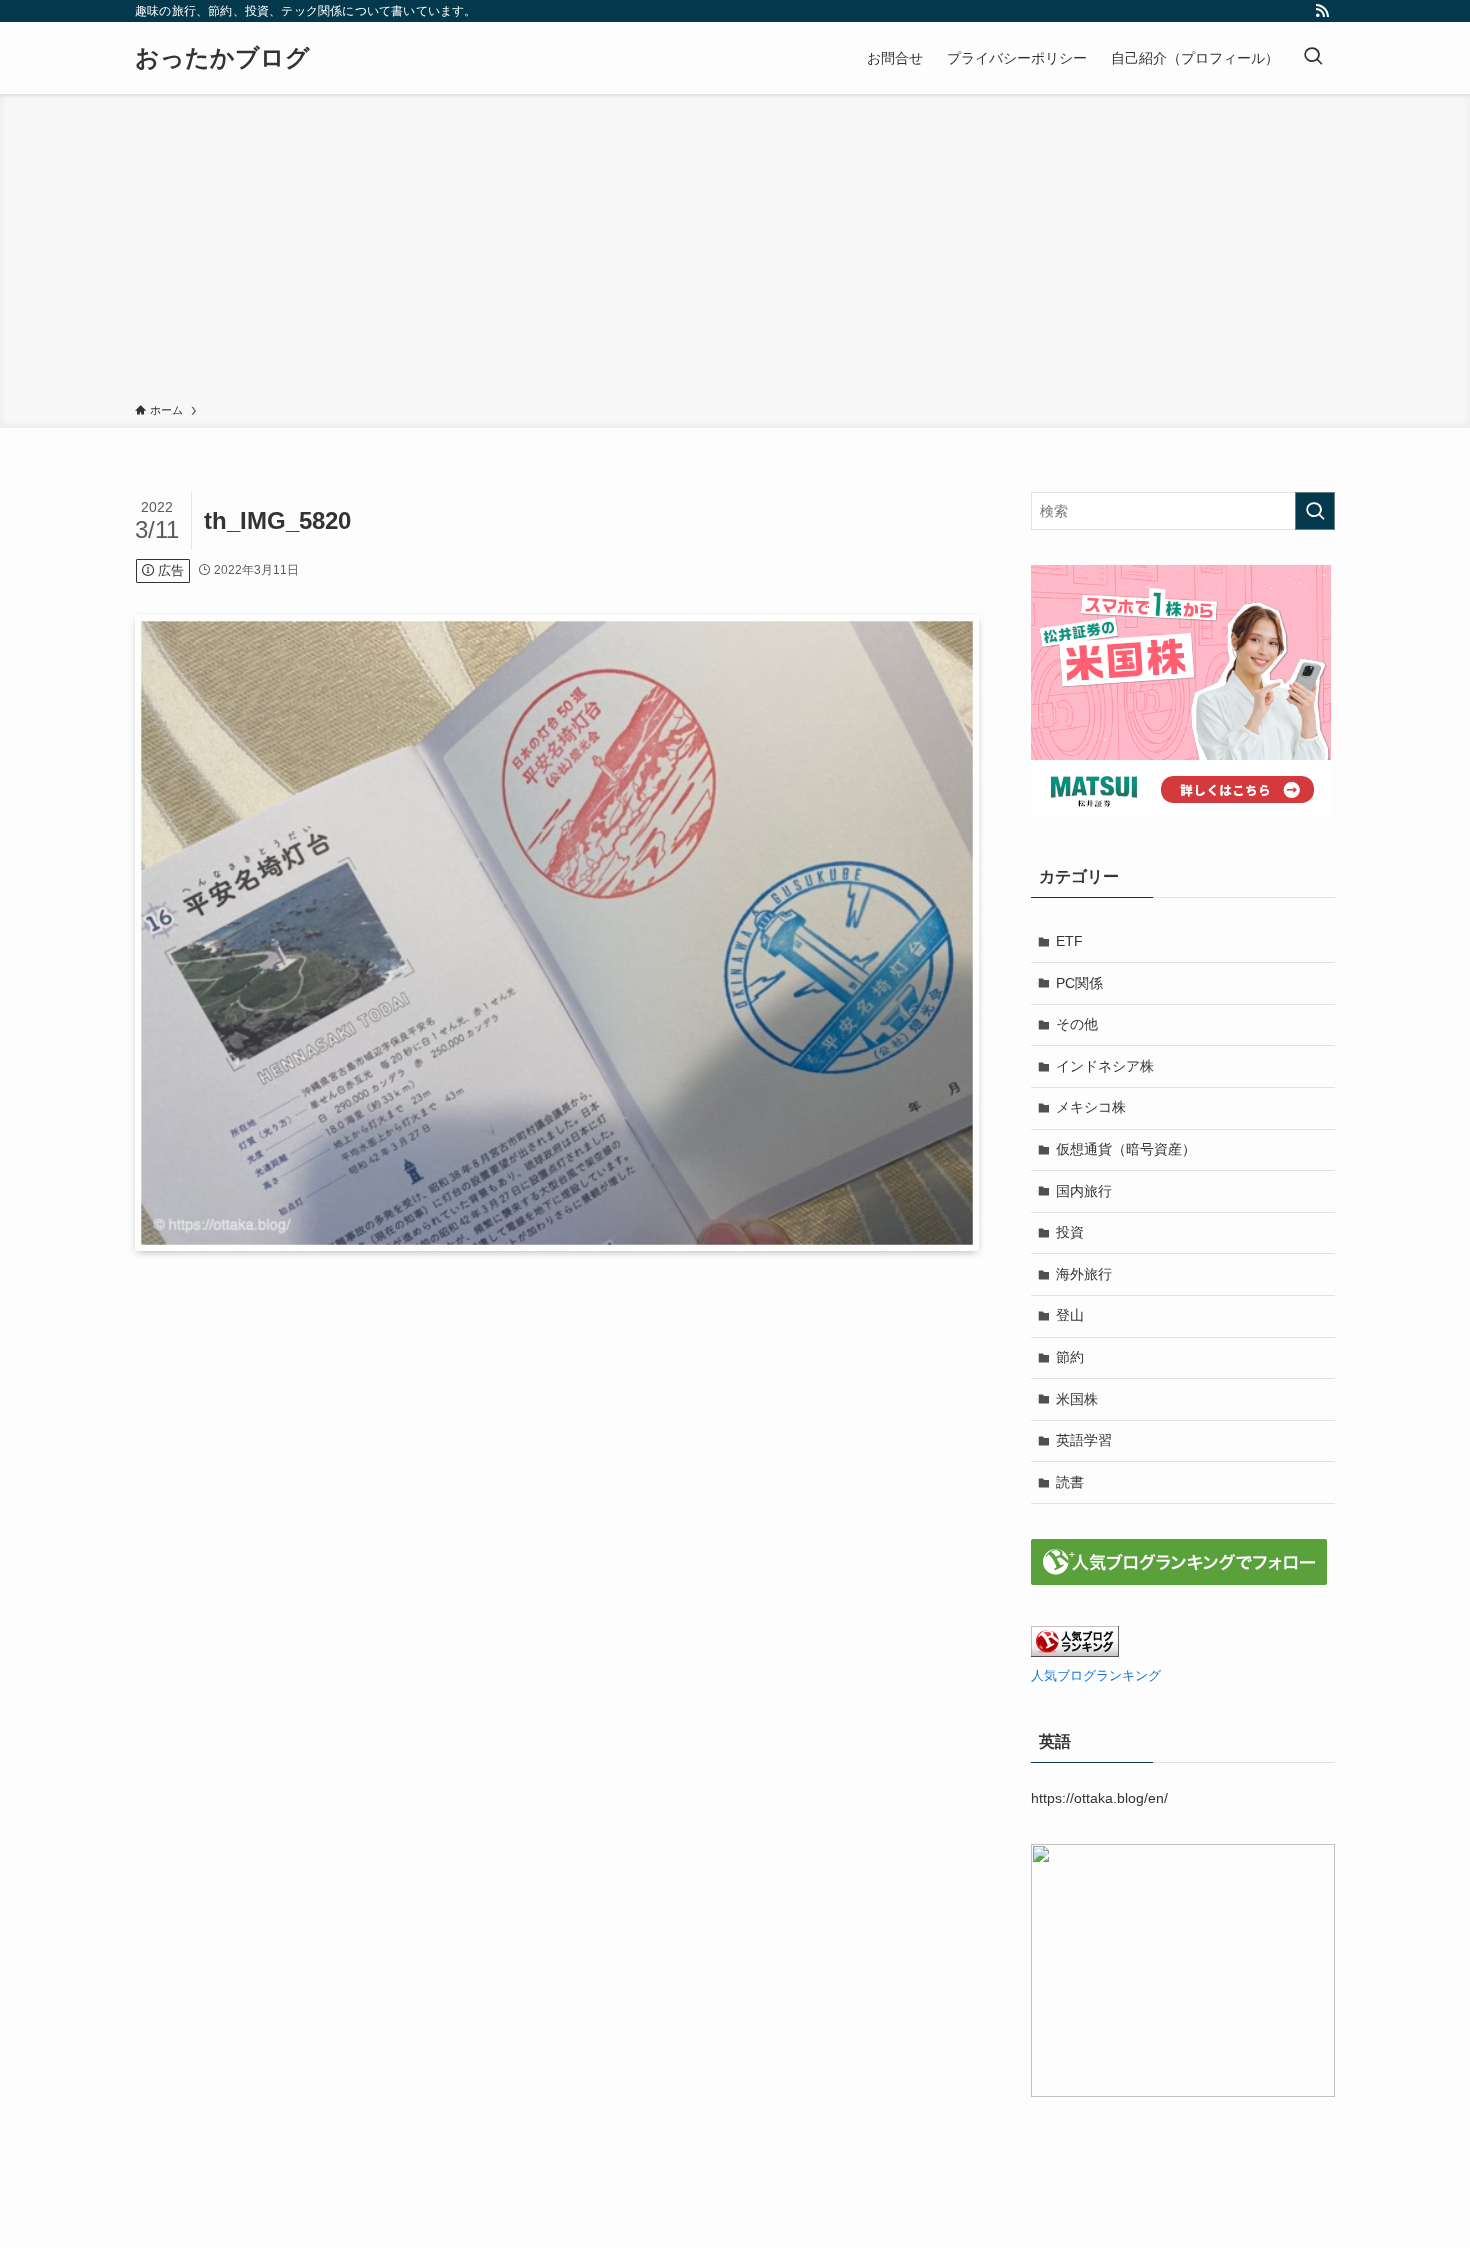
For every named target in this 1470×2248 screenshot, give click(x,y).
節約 (1070, 1357)
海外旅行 (1084, 1274)
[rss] (1322, 11)
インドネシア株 (1105, 1066)
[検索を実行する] (1315, 511)
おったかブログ (222, 58)
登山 (1070, 1315)
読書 (1070, 1482)
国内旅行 (1084, 1191)
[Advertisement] (735, 252)
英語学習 (1084, 1440)
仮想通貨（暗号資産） (1126, 1149)
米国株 (1077, 1399)
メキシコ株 (1091, 1107)
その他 (1077, 1024)
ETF (1069, 941)
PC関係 (1079, 983)
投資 (1070, 1232)
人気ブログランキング (1096, 1676)
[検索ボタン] (1313, 58)
